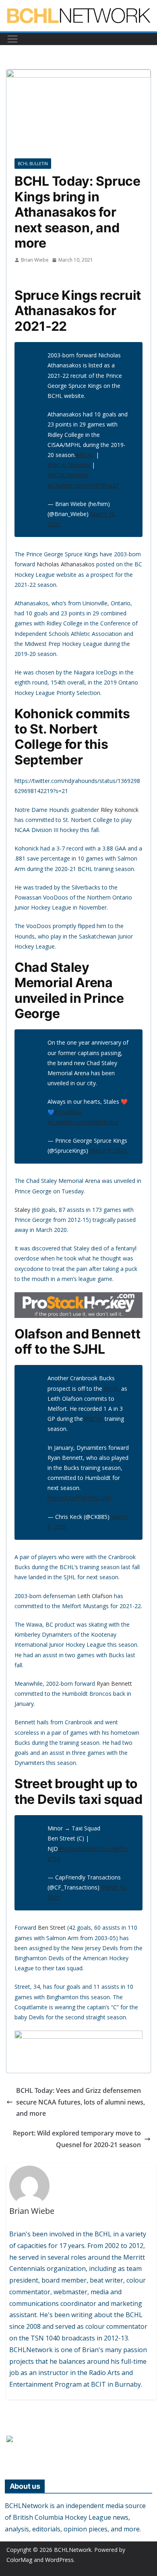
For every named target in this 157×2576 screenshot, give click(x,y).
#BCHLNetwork (68, 475)
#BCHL (85, 455)
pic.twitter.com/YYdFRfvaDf (83, 485)
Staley (22, 1210)
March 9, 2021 (108, 1151)
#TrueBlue (68, 1112)
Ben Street (52, 1927)
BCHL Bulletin (33, 164)
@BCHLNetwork (69, 465)
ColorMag (19, 2560)
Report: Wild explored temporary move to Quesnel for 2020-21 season (77, 2139)
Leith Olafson (95, 1596)
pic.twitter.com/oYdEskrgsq (83, 1122)
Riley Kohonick (120, 810)
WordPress (59, 2560)
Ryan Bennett (114, 1684)
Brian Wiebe (35, 260)
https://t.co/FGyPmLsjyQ (80, 1498)
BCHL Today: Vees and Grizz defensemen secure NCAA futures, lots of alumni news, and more (81, 2102)
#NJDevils (71, 1849)
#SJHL (112, 1388)
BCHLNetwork (73, 2550)
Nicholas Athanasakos (66, 564)
